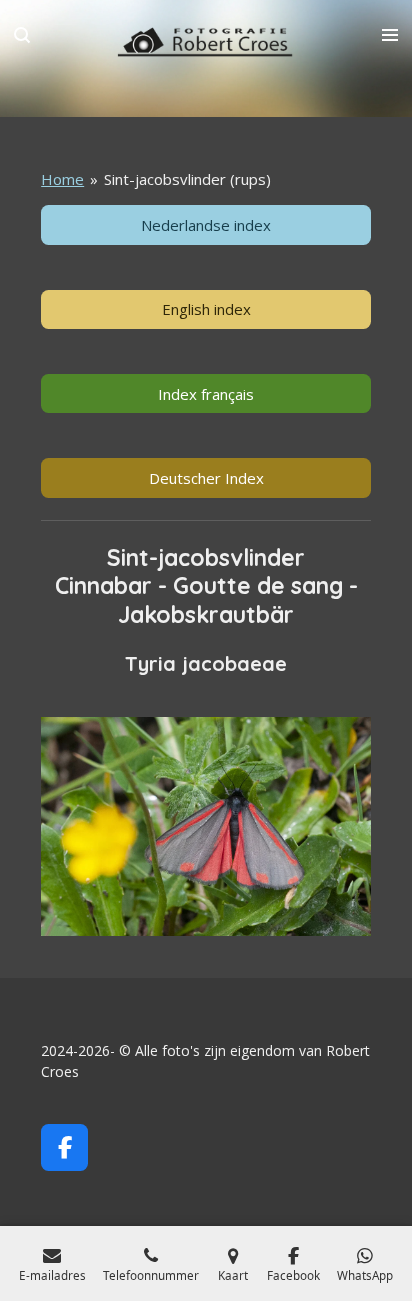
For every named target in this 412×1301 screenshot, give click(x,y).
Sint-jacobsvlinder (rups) (187, 179)
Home (62, 179)
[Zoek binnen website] (22, 35)
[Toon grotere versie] (206, 827)
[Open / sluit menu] (390, 35)
